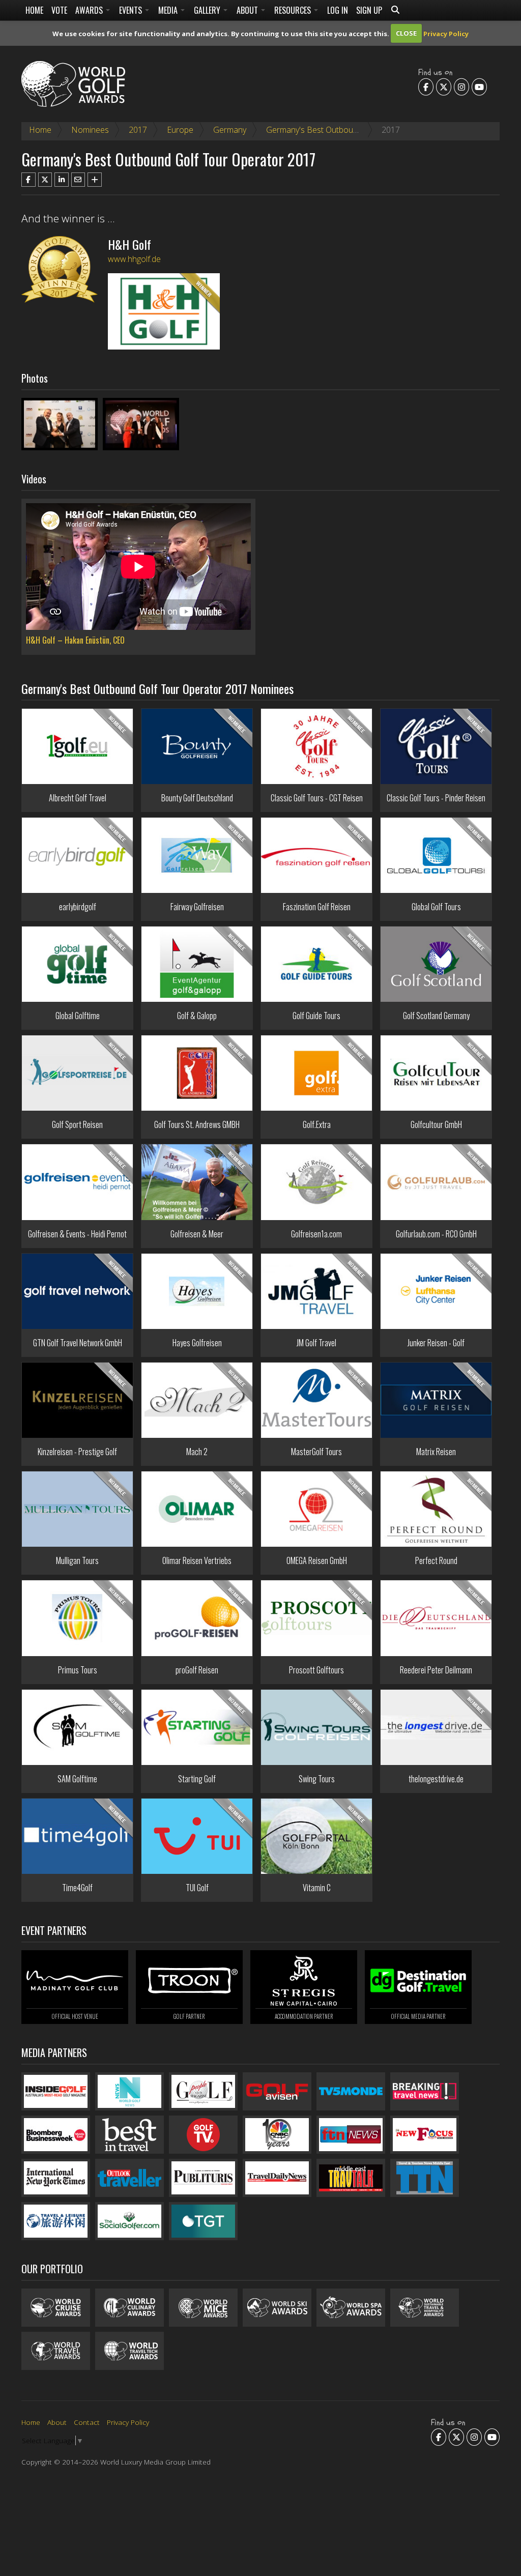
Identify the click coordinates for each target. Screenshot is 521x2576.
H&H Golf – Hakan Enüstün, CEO (75, 640)
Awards (90, 10)
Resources (294, 10)
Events (132, 10)
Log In (338, 10)
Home (34, 10)
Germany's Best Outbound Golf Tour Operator (350, 130)
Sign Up (369, 10)
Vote (59, 10)
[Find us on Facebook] (426, 86)
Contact (87, 2422)
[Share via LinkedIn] (62, 180)
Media (169, 10)
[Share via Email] (78, 180)
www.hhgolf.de (134, 259)
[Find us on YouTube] (479, 86)
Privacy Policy (446, 33)
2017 (138, 130)
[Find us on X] (444, 86)
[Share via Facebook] (28, 180)
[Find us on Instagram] (461, 86)
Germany (230, 130)
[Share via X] (45, 180)
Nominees (90, 130)
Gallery (208, 10)
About (248, 10)
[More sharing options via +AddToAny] (95, 180)
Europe (180, 130)
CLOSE (406, 33)
